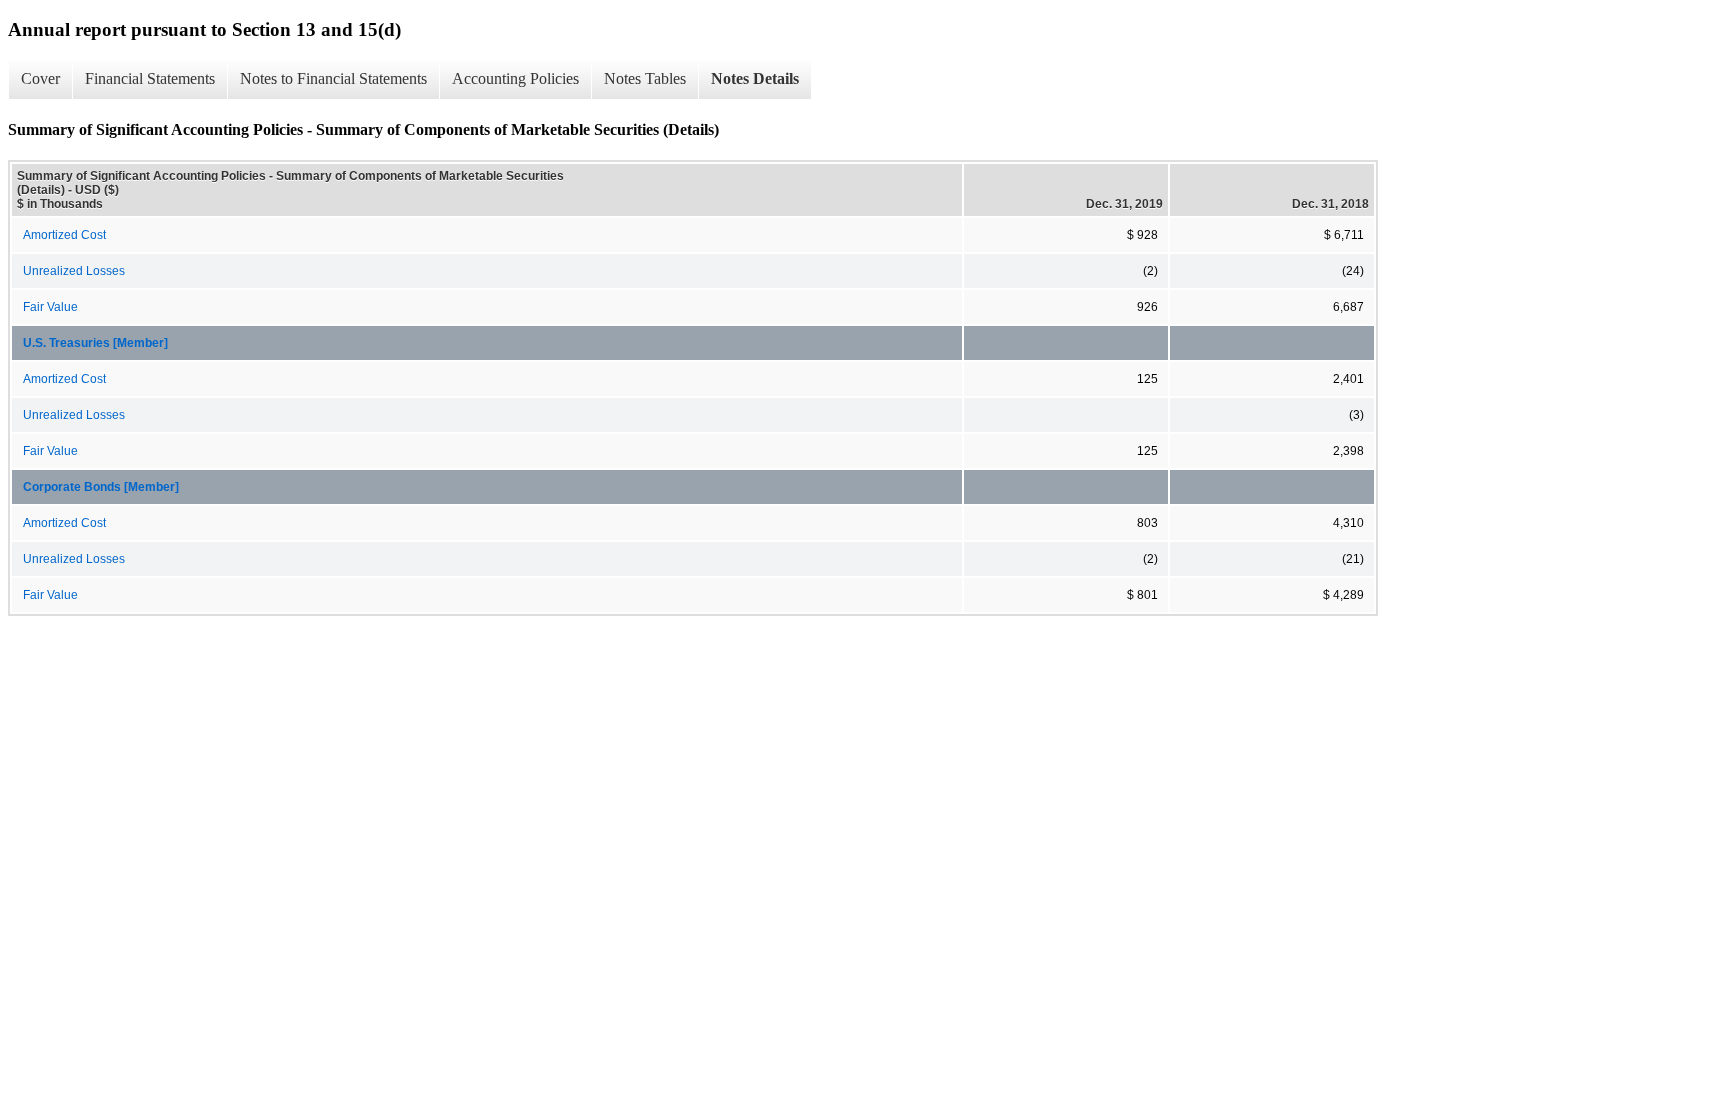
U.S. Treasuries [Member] (95, 343)
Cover (40, 78)
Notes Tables (645, 78)
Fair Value (50, 307)
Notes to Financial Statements (333, 78)
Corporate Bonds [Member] (101, 487)
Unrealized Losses (74, 271)
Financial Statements (150, 78)
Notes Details (755, 78)
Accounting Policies (515, 78)
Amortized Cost (64, 235)
